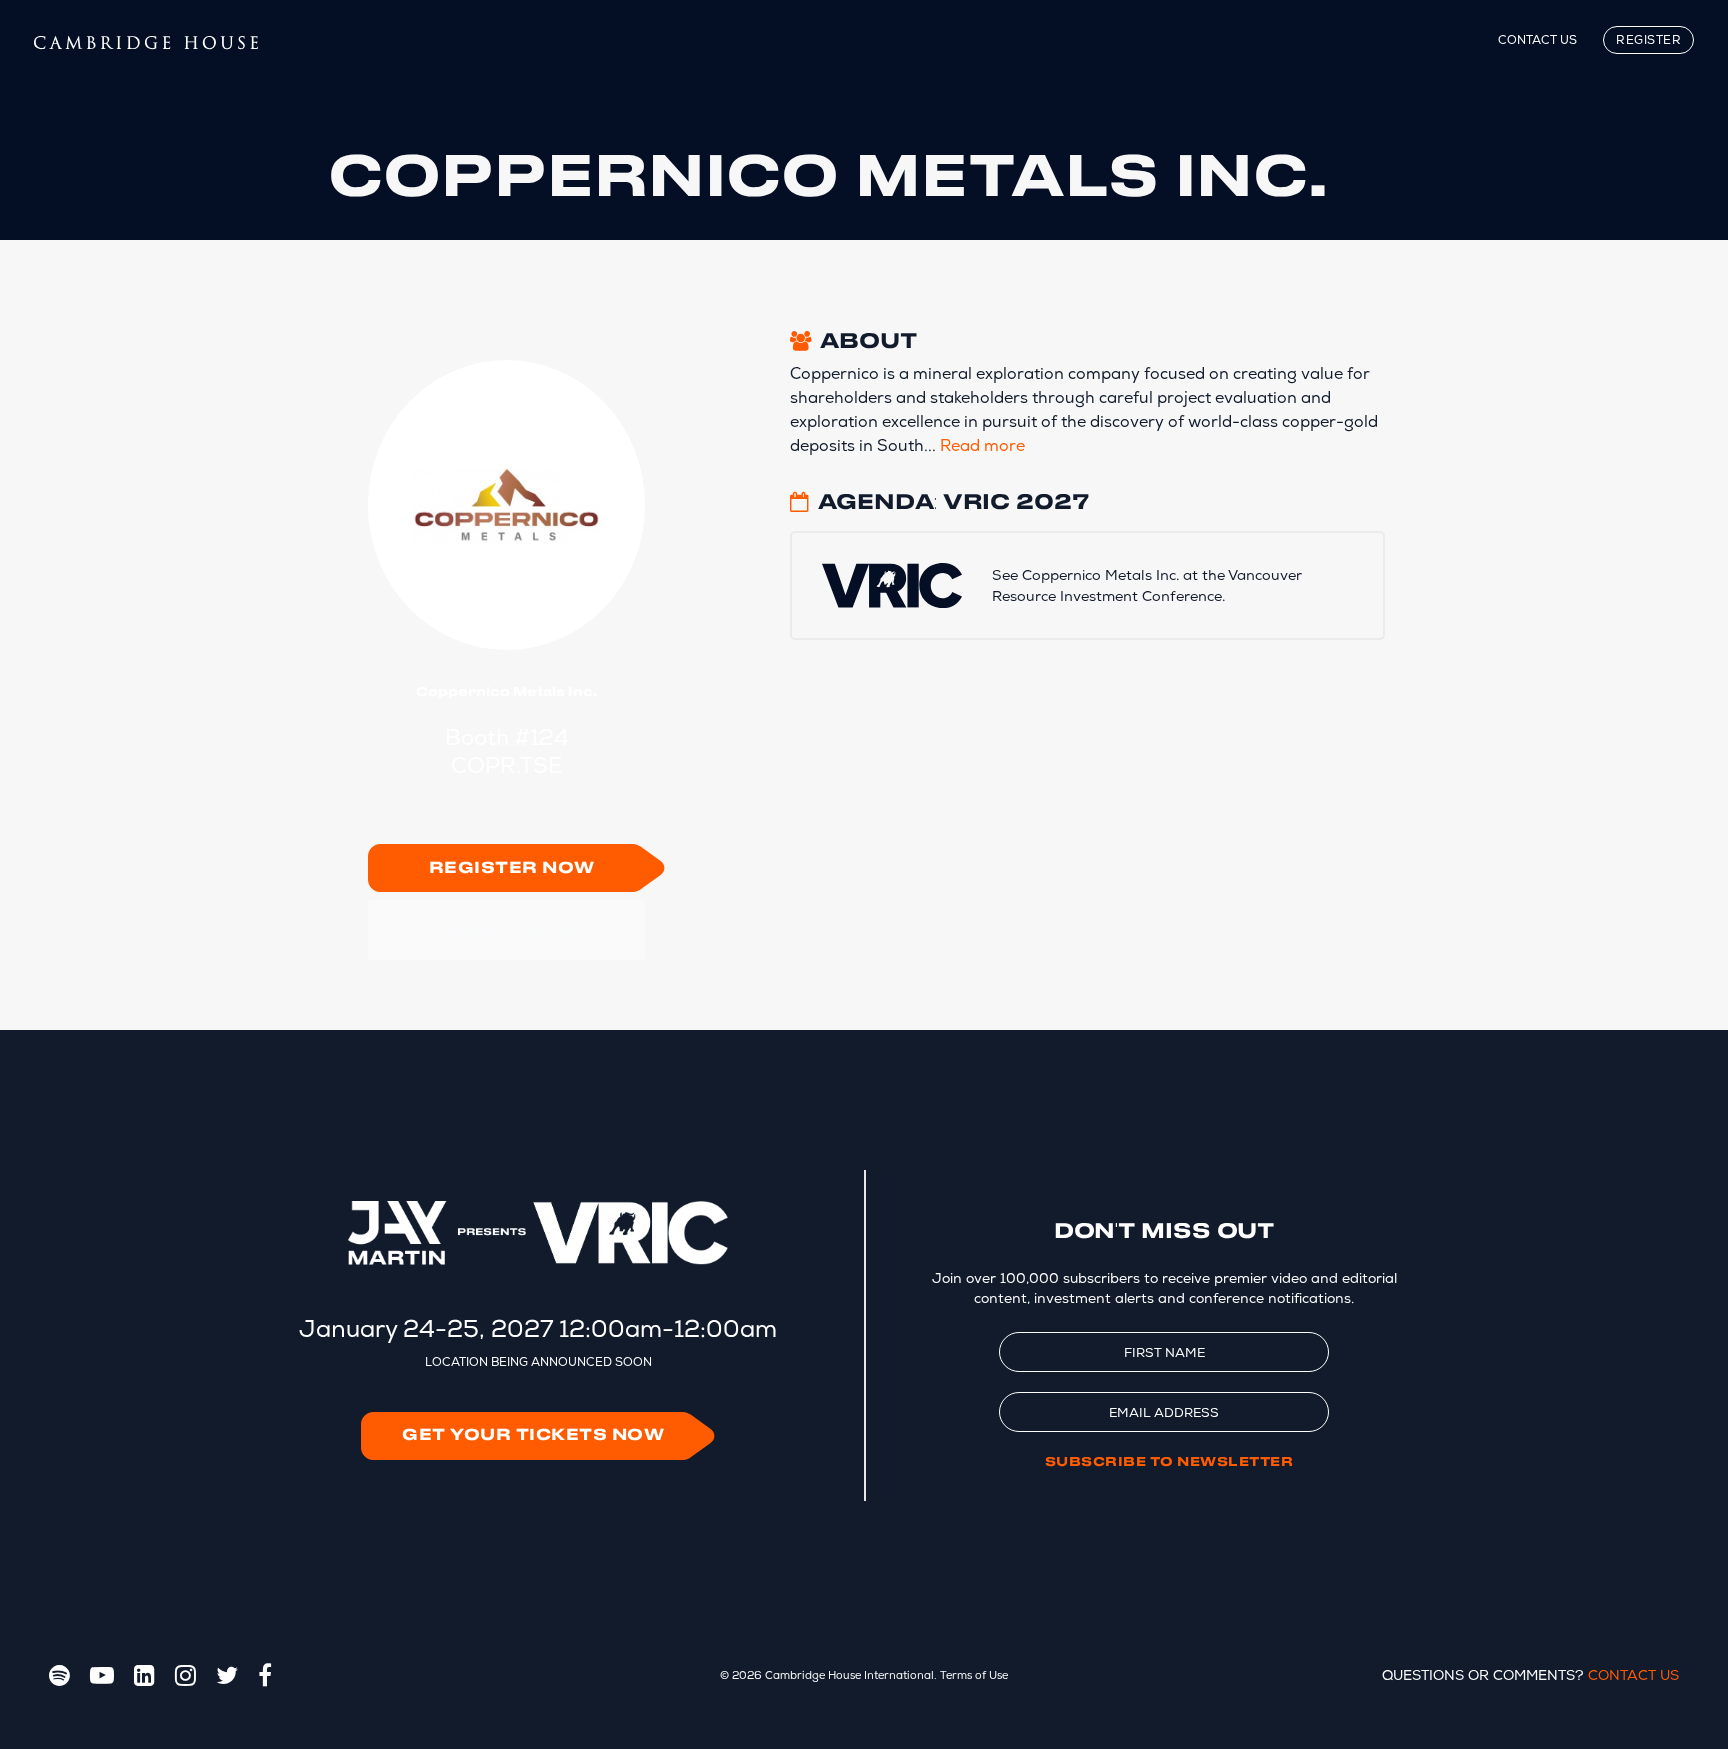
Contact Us (1537, 40)
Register (1648, 40)
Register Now (512, 868)
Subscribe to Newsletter (1169, 1462)
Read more (982, 445)
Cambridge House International (849, 1675)
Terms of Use (974, 1675)
